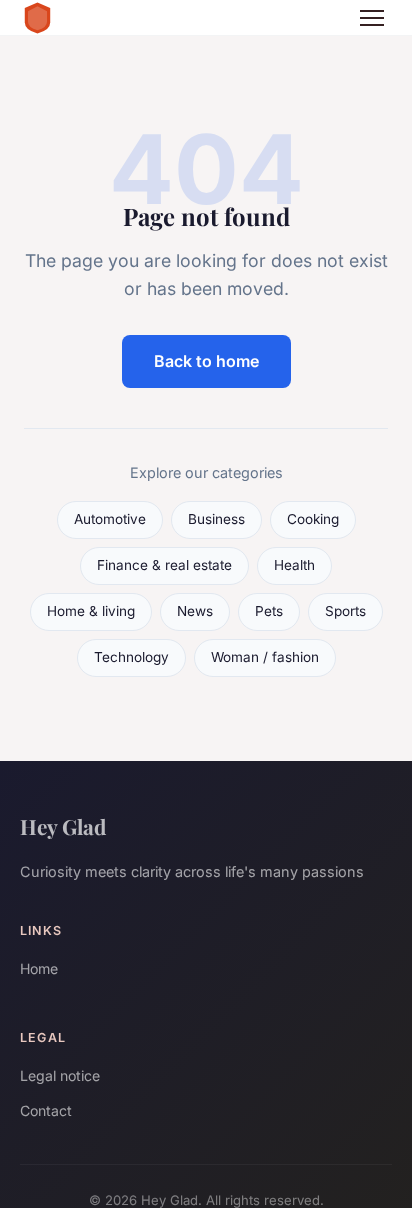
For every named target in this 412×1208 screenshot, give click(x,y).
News (195, 611)
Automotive (110, 519)
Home (39, 968)
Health (294, 565)
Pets (269, 611)
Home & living (91, 611)
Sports (345, 611)
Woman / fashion (265, 657)
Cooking (313, 519)
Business (216, 519)
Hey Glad (63, 826)
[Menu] (372, 18)
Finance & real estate (164, 565)
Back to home (206, 361)
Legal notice (60, 1075)
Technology (131, 657)
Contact (46, 1110)
